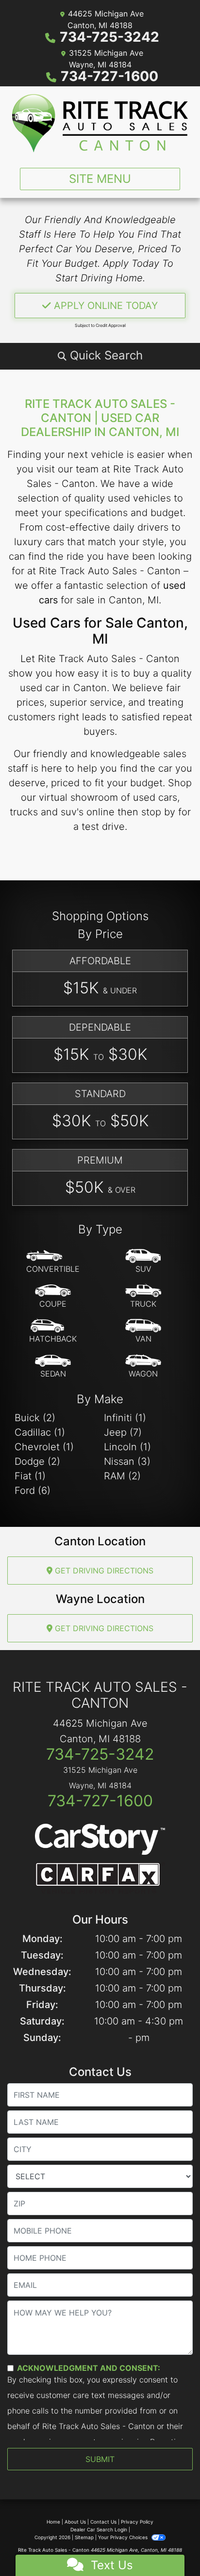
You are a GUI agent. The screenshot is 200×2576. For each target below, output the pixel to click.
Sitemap (84, 2537)
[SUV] (143, 1262)
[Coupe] (53, 1296)
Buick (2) (35, 1418)
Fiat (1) (30, 1476)
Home (53, 2522)
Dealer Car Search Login (99, 2529)
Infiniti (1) (125, 1418)
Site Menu (100, 179)
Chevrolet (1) (44, 1447)
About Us (75, 2522)
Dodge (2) (37, 1461)
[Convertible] (53, 1262)
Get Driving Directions (103, 1571)
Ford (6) (33, 1491)
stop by (158, 812)
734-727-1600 (109, 76)
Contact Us (103, 2522)
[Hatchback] (53, 1331)
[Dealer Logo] (100, 123)
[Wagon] (143, 1366)
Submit (100, 2459)
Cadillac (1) (40, 1432)
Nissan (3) (127, 1461)
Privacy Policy (137, 2522)
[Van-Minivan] (143, 1331)
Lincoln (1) (127, 1447)
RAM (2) (122, 1476)
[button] (100, 356)
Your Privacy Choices (124, 2537)
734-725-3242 (109, 37)
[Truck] (143, 1296)
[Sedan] (53, 1366)
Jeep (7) (123, 1432)
